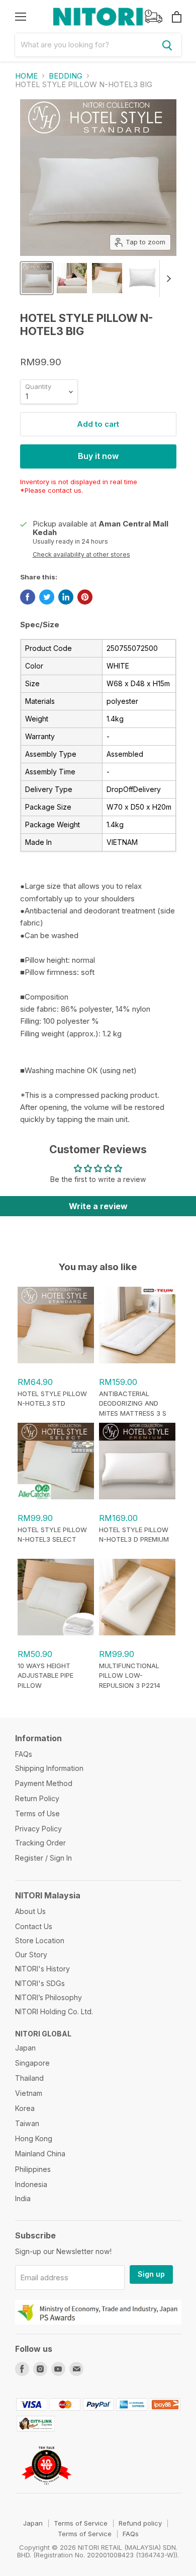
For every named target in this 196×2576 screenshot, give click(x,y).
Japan (25, 2048)
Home (26, 76)
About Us (30, 1911)
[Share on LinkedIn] (66, 597)
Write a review (98, 1206)
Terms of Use (37, 1813)
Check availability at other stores (81, 555)
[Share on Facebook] (28, 597)
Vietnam (29, 2093)
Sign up (151, 2274)
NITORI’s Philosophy (48, 1997)
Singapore (32, 2063)
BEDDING (66, 76)
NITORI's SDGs (40, 1983)
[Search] (167, 45)
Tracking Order (40, 1843)
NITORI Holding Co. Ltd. (54, 2011)
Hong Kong (34, 2138)
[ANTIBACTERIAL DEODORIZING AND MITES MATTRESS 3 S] (137, 1361)
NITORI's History (42, 1969)
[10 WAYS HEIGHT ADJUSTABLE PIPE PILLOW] (56, 1633)
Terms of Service (81, 2523)
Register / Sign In (43, 1858)
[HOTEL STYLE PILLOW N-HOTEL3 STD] (56, 1361)
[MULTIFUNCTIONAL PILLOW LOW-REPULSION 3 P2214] (137, 1633)
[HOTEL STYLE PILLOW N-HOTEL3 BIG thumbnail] (37, 278)
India (23, 2198)
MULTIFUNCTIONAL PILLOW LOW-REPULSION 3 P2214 (130, 1675)
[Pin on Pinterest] (85, 597)
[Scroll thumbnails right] (167, 279)
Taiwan (27, 2123)
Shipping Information (49, 1768)
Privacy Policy (38, 1829)
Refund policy (140, 2523)
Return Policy (37, 1798)
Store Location (40, 1940)
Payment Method (44, 1783)
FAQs (24, 1754)
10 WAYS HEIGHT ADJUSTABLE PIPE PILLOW (45, 1675)
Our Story (31, 1955)
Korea (25, 2108)
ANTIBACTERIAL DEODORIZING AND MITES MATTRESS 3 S (133, 1403)
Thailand (29, 2078)
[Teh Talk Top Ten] (47, 2489)
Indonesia (31, 2184)
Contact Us (34, 1926)
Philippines (33, 2169)
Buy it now (98, 456)
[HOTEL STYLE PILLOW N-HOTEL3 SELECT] (56, 1497)
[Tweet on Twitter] (47, 597)
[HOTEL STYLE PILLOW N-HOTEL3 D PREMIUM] (137, 1497)
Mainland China (40, 2154)
